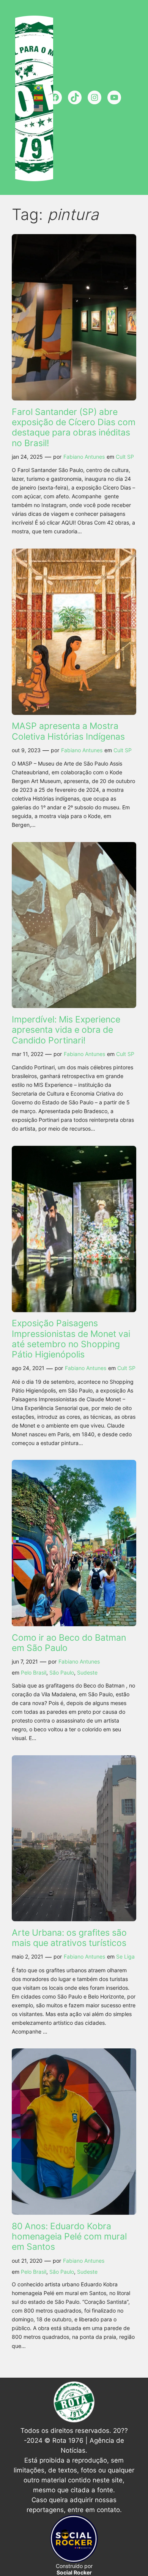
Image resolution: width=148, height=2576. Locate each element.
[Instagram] (94, 97)
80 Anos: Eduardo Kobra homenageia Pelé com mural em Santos (69, 2236)
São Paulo (62, 1672)
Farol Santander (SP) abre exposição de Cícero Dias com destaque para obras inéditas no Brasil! (74, 427)
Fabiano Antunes (84, 457)
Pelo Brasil (34, 1672)
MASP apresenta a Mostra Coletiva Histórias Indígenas (68, 731)
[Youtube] (114, 97)
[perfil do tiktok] (75, 97)
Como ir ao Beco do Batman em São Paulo (69, 1643)
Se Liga (125, 1956)
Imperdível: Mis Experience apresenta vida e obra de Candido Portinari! (66, 1030)
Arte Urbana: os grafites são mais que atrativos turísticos (69, 1938)
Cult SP (125, 457)
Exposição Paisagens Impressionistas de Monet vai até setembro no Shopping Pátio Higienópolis (71, 1339)
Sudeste (87, 1672)
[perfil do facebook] (55, 97)
